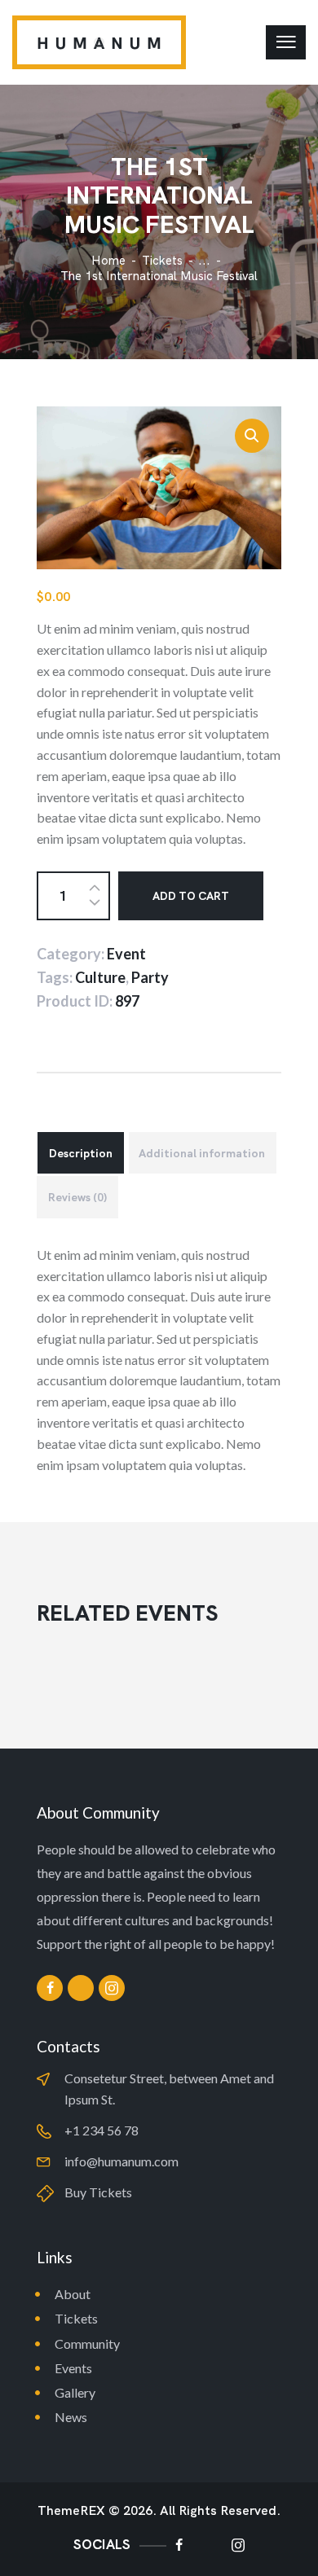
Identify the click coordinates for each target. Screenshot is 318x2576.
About (73, 2294)
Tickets (162, 261)
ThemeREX (71, 2511)
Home (108, 261)
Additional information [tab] (202, 1153)
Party (150, 977)
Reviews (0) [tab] (77, 1197)
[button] (252, 436)
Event (126, 954)
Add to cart (191, 896)
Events (73, 2368)
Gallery (75, 2392)
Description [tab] (81, 1153)
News (71, 2417)
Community (87, 2343)
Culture (100, 977)
